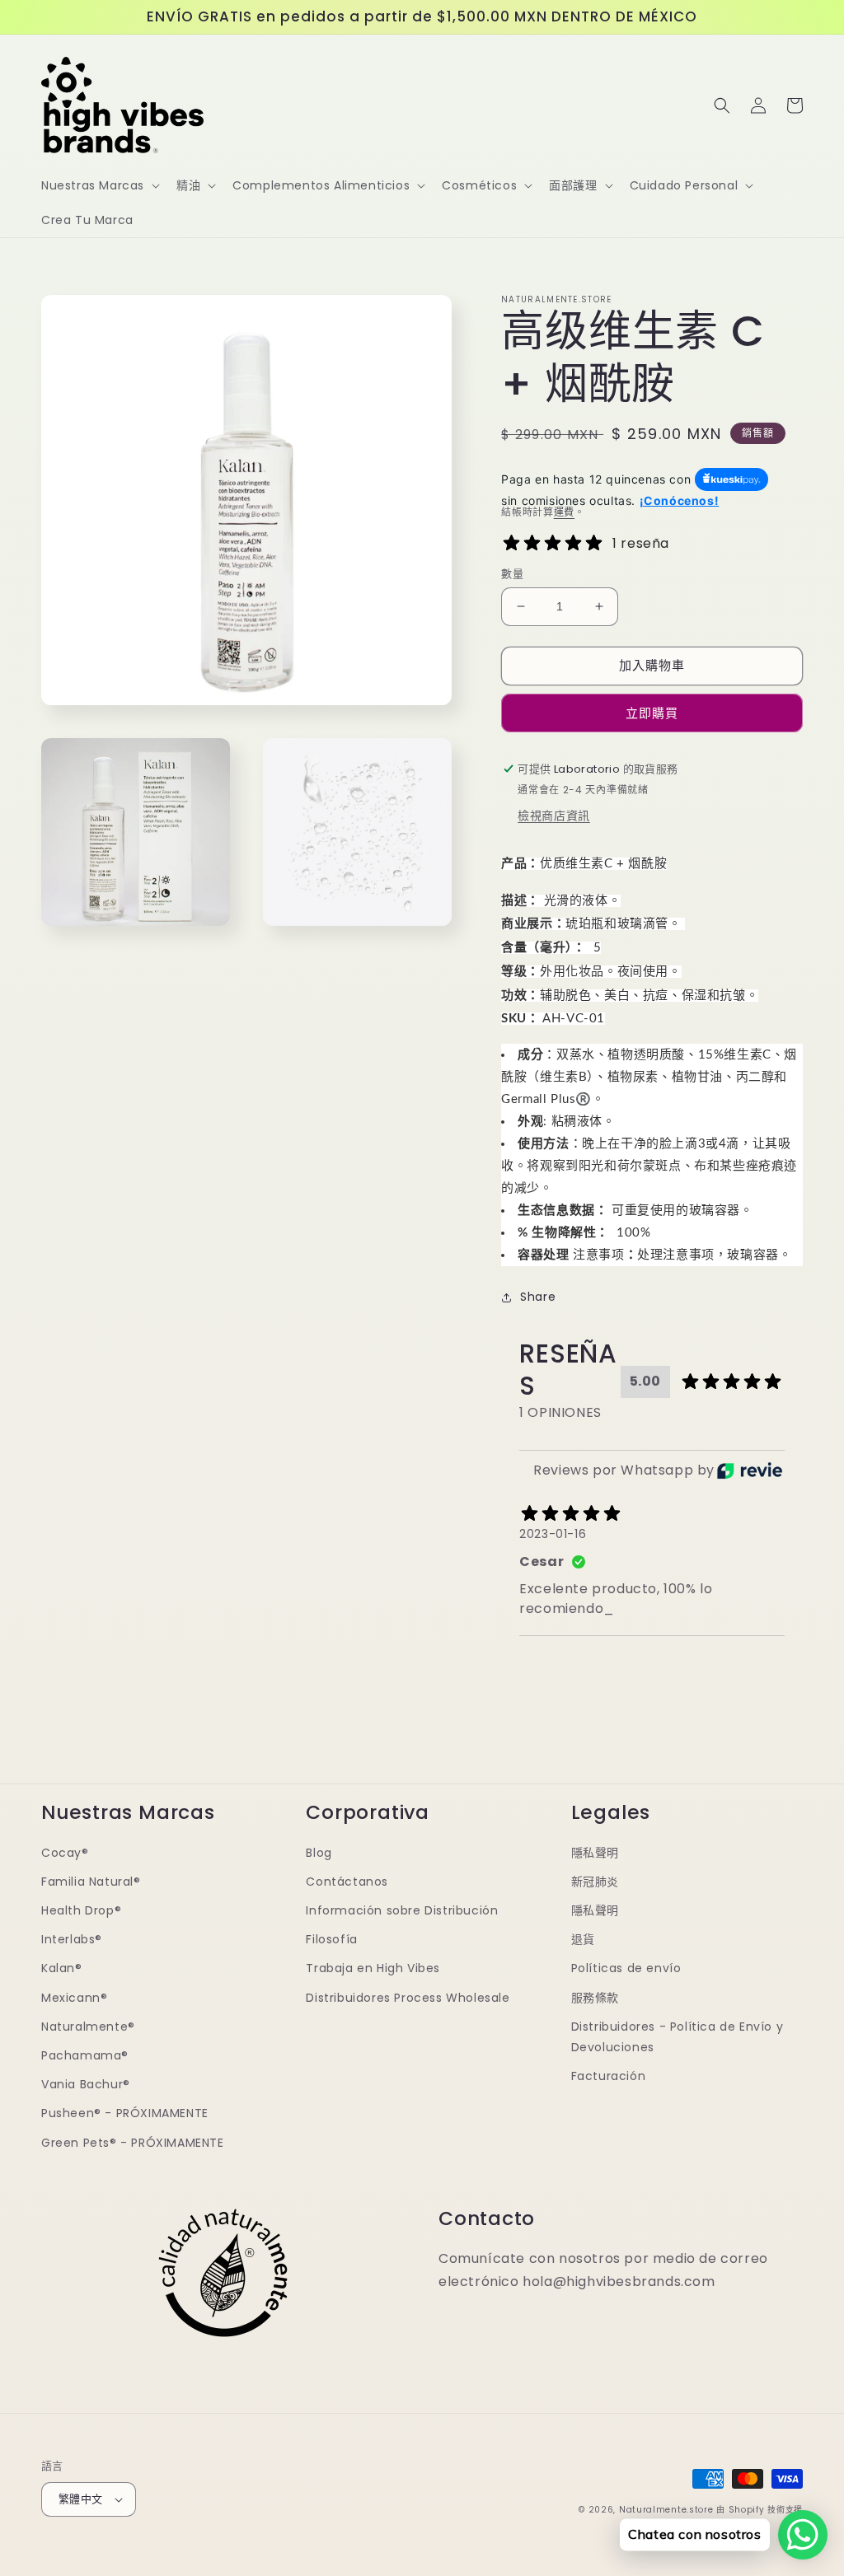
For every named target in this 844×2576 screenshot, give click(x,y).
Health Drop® (81, 1910)
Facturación (609, 2076)
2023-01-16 (553, 1534)
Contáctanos (347, 1882)
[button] (99, 185)
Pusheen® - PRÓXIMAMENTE (125, 2113)
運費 (564, 512)
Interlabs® (72, 1939)
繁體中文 (81, 2499)
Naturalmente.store (666, 2510)
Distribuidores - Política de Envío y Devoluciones (678, 2037)
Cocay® (65, 1853)
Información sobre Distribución (402, 1910)
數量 (512, 574)
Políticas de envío (626, 1968)
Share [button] (538, 1297)
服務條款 (595, 1998)
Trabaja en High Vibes (373, 1968)
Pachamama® (85, 2055)
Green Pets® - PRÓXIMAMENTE (133, 2143)
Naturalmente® (88, 2027)
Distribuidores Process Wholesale (408, 1998)
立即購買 (652, 713)
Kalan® (62, 1968)
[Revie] (750, 1470)
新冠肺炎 (595, 1882)
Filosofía (331, 1939)
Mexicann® (74, 1998)
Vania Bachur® (86, 2084)
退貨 (583, 1939)
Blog (319, 1853)
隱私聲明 (595, 1853)
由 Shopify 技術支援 (760, 2510)
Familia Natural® (91, 1882)
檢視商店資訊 (554, 816)
